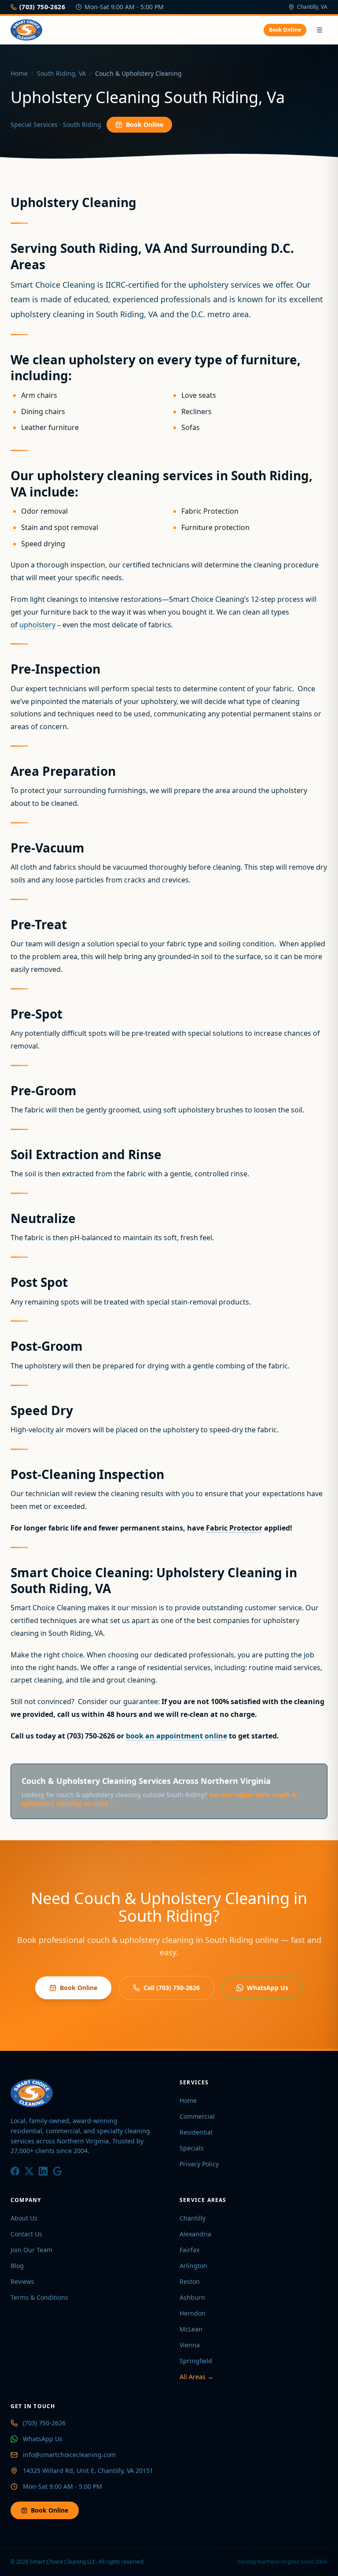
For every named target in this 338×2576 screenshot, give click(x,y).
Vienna (190, 2345)
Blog (17, 2266)
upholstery (37, 625)
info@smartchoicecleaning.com (69, 2455)
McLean (191, 2329)
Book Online (285, 30)
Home (19, 73)
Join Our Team (31, 2250)
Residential (196, 2132)
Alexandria (195, 2234)
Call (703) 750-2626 (172, 1988)
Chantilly (193, 2218)
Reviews (22, 2281)
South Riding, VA (61, 73)
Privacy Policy (199, 2164)
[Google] (57, 2171)
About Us (24, 2218)
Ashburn (192, 2297)
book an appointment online (176, 1736)
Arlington (193, 2266)
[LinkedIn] (43, 2171)
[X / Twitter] (29, 2171)
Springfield (196, 2361)
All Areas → (197, 2377)
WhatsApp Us (268, 1988)
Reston (190, 2281)
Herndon (193, 2313)
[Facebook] (15, 2171)
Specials (192, 2148)
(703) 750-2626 (42, 7)
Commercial (197, 2116)
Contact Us (26, 2234)
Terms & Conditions (39, 2297)
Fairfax (189, 2250)
